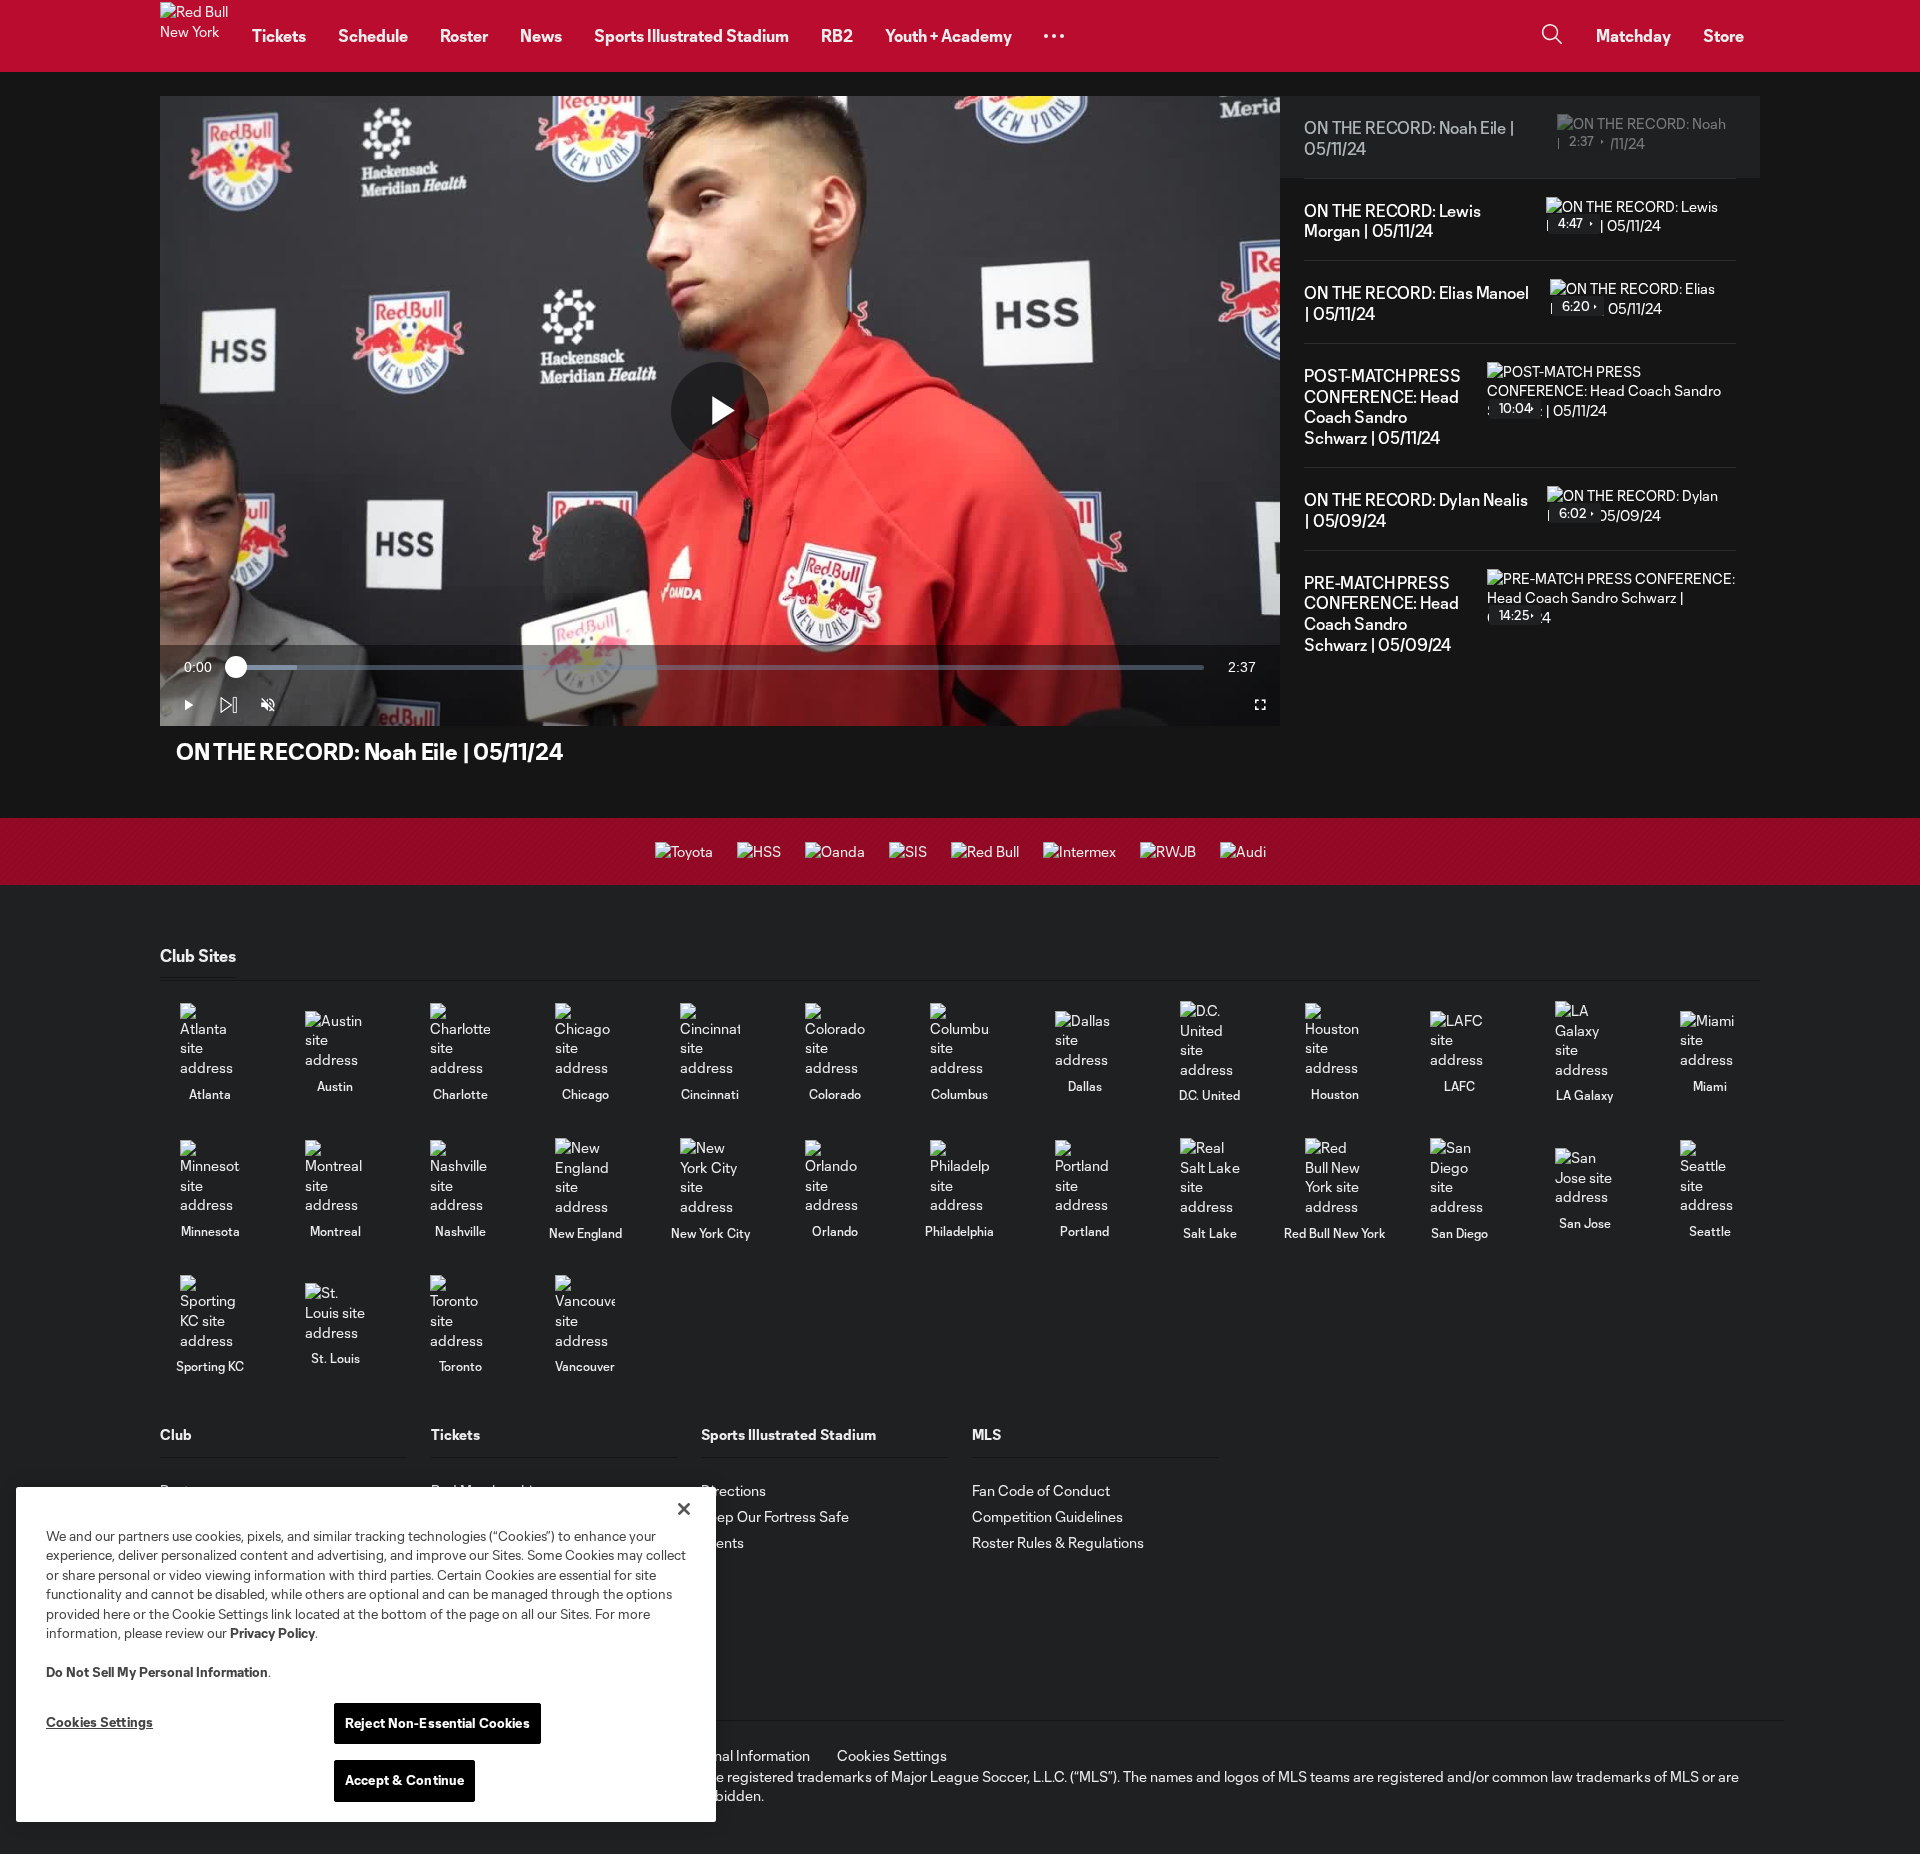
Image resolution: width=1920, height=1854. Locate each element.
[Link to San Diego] (1460, 1177)
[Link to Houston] (1335, 1040)
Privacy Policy (272, 1633)
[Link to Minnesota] (210, 1177)
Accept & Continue (404, 1780)
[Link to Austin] (335, 1040)
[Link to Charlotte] (460, 1040)
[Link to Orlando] (835, 1177)
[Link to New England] (585, 1177)
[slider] (720, 667)
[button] (1054, 36)
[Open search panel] (1552, 36)
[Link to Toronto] (460, 1312)
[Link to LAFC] (1460, 1040)
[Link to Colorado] (835, 1040)
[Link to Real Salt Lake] (1210, 1177)
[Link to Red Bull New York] (1335, 1177)
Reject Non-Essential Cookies (437, 1723)
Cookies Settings (892, 1755)
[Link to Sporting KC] (210, 1312)
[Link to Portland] (1085, 1177)
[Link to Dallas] (1085, 1040)
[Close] (684, 1509)
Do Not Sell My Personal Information (157, 1672)
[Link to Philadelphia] (960, 1177)
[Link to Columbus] (960, 1040)
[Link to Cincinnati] (710, 1040)
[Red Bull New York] (194, 36)
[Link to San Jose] (1585, 1177)
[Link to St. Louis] (335, 1312)
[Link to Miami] (1710, 1040)
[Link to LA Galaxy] (1585, 1040)
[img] (228, 705)
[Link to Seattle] (1710, 1177)
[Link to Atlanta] (210, 1040)
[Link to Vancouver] (585, 1312)
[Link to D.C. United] (1210, 1040)
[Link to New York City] (710, 1177)
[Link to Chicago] (585, 1040)
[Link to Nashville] (460, 1177)
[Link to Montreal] (335, 1177)
